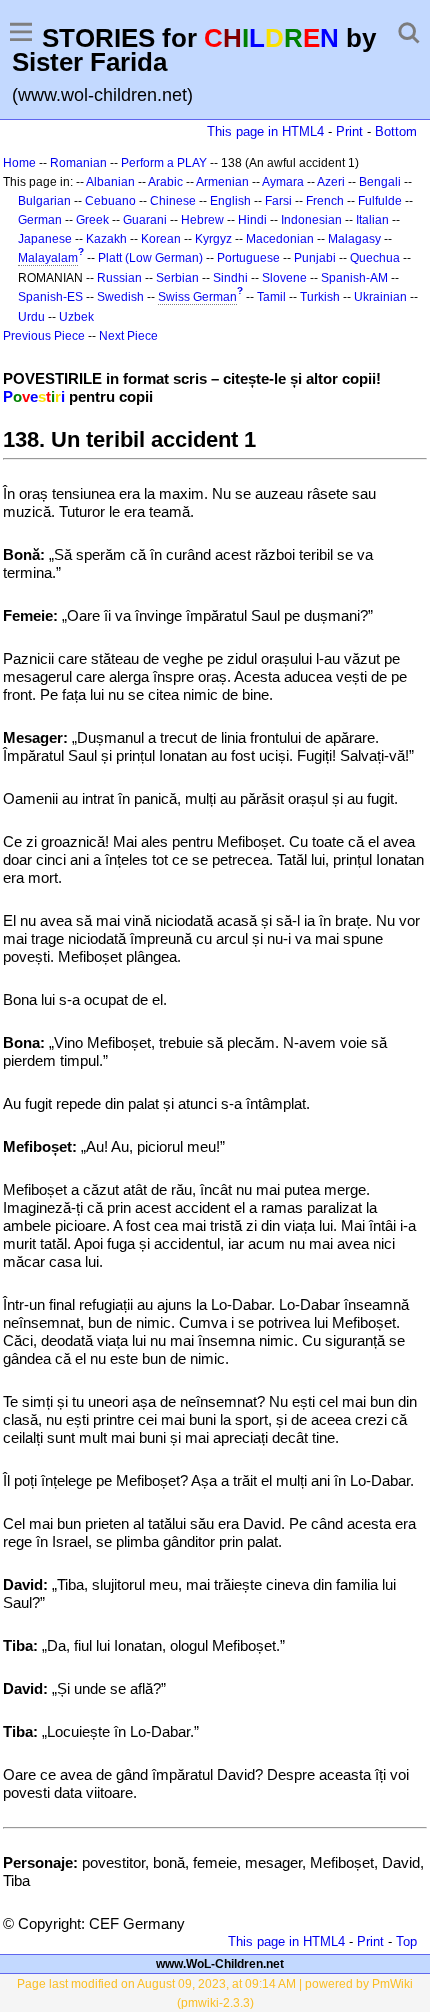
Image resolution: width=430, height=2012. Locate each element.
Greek (92, 220)
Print (349, 131)
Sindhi (230, 278)
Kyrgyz (213, 239)
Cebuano (110, 201)
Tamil (271, 297)
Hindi (252, 220)
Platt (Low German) (150, 258)
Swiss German (197, 297)
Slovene (284, 278)
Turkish (320, 297)
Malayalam (48, 258)
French (325, 201)
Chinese (173, 201)
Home (19, 163)
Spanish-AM (354, 278)
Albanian (110, 182)
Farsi (278, 201)
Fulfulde (380, 201)
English (230, 201)
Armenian (222, 182)
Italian (372, 220)
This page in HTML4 (265, 131)
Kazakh (106, 239)
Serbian (177, 278)
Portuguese (248, 258)
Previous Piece (44, 336)
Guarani (145, 220)
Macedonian (280, 239)
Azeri (331, 182)
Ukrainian (380, 297)
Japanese (45, 239)
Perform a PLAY (164, 163)
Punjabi (315, 258)
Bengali (380, 182)
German (40, 220)
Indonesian (311, 220)
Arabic (165, 182)
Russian (119, 278)
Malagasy (354, 239)
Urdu (31, 317)
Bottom (396, 131)
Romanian (78, 163)
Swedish (120, 297)
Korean (161, 239)
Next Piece (128, 336)
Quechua (375, 258)
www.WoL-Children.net (220, 1964)
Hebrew (202, 220)
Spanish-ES (50, 297)
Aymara (283, 182)
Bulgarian (44, 201)
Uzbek (76, 317)
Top (406, 1941)
